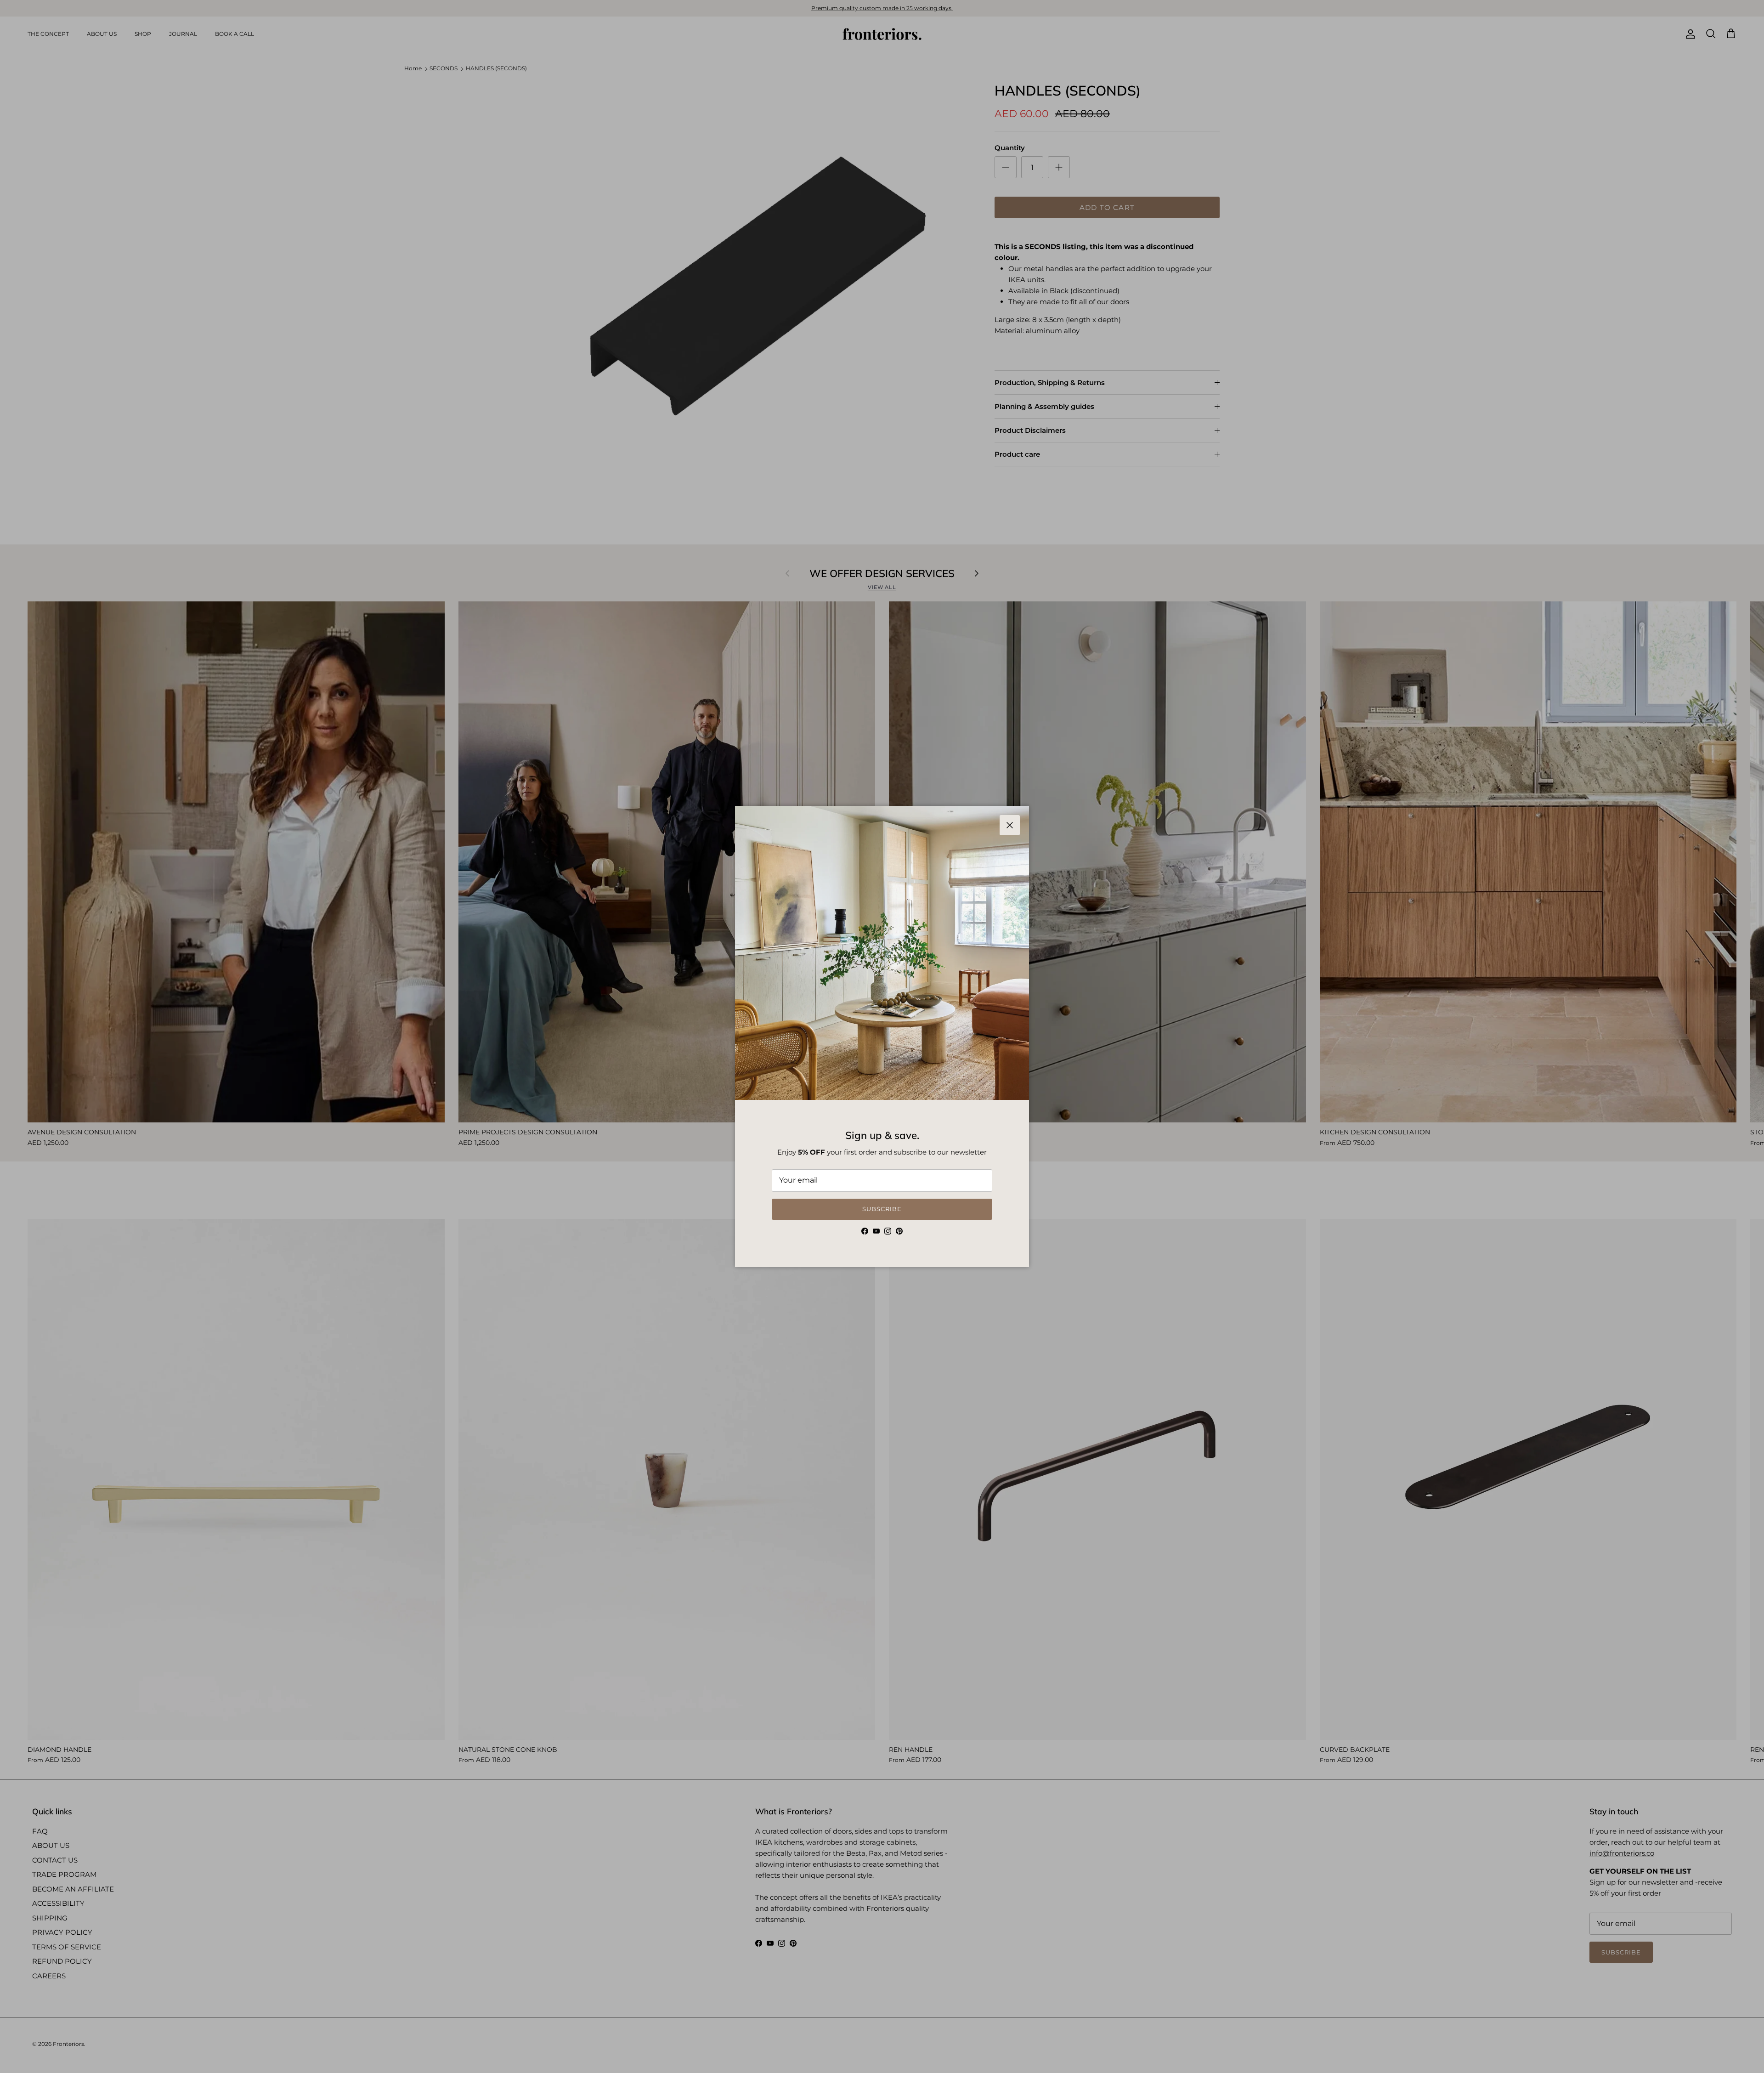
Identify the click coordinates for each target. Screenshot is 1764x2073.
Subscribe (882, 1209)
